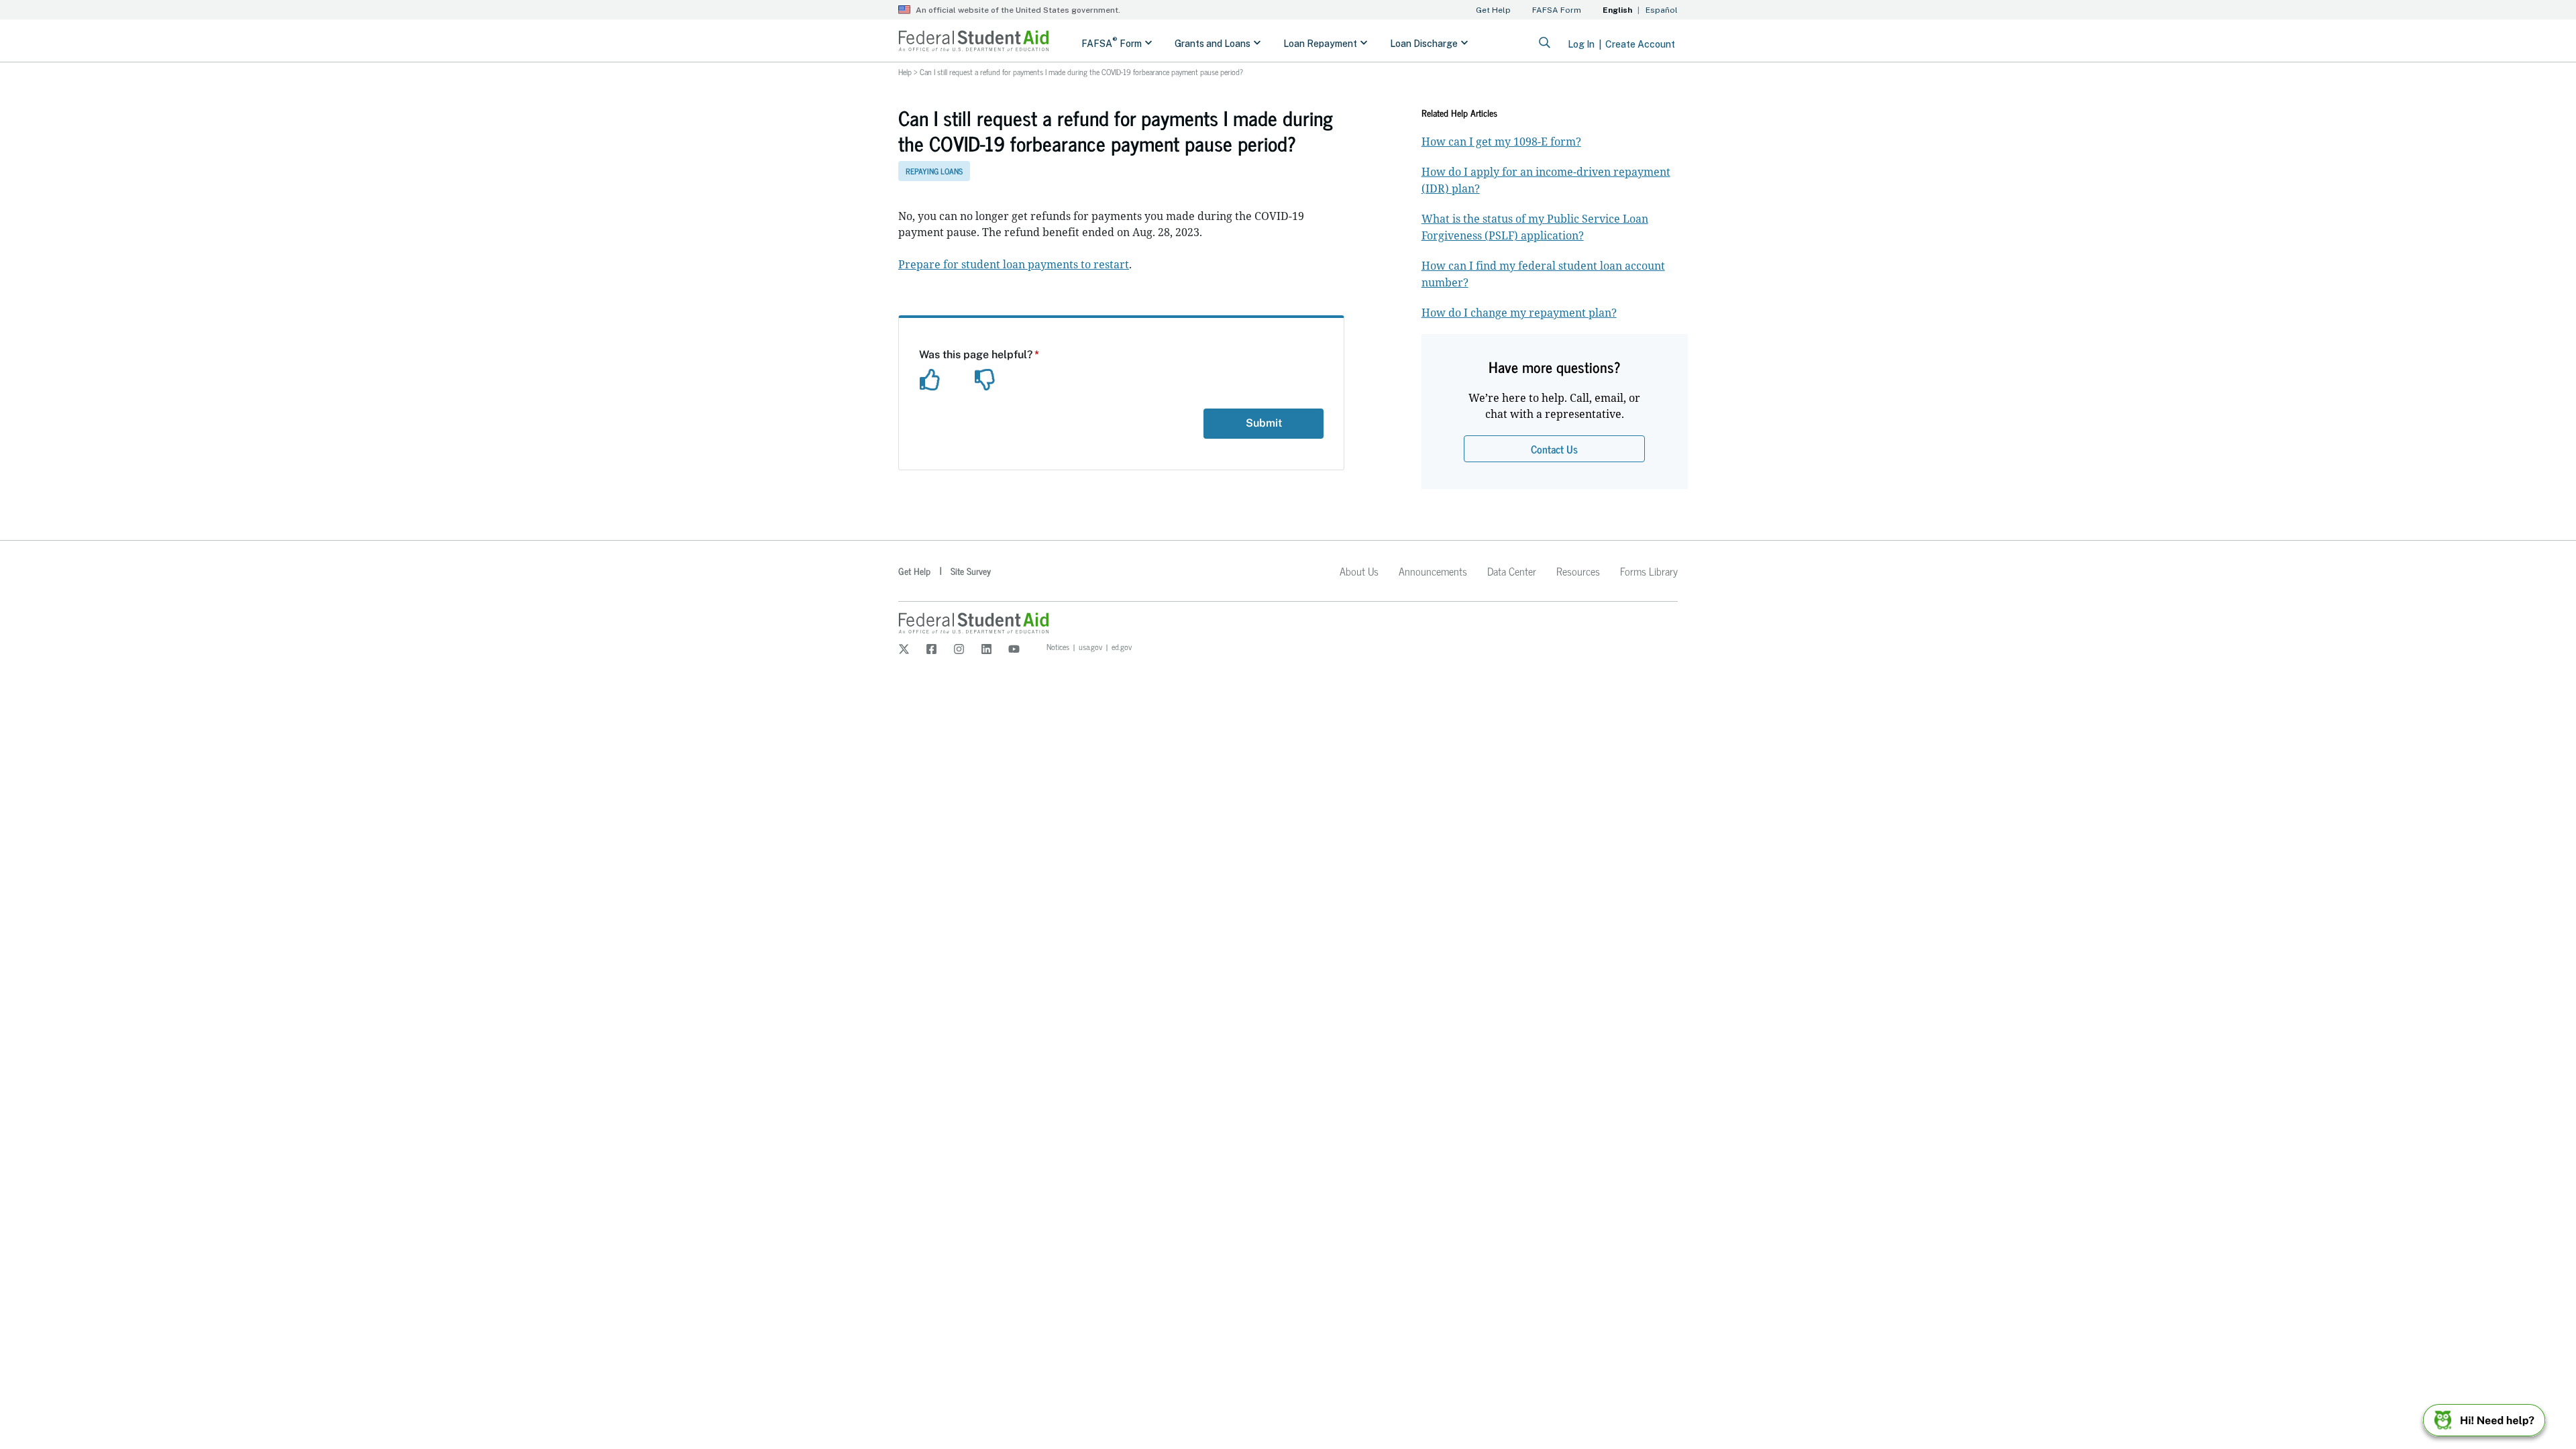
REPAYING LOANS (934, 171)
